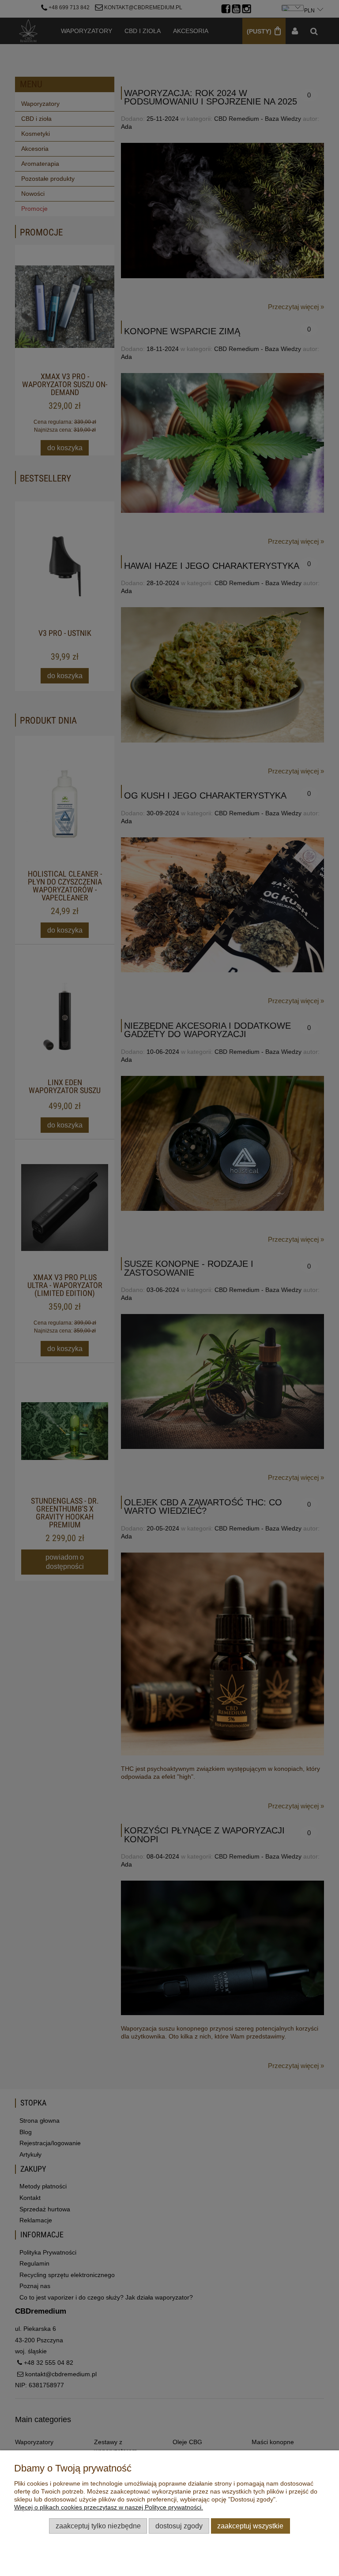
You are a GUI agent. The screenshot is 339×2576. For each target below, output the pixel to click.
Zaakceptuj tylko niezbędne (98, 2526)
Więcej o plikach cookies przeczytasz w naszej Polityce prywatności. (109, 2507)
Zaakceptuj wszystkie (250, 2526)
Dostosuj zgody (179, 2526)
